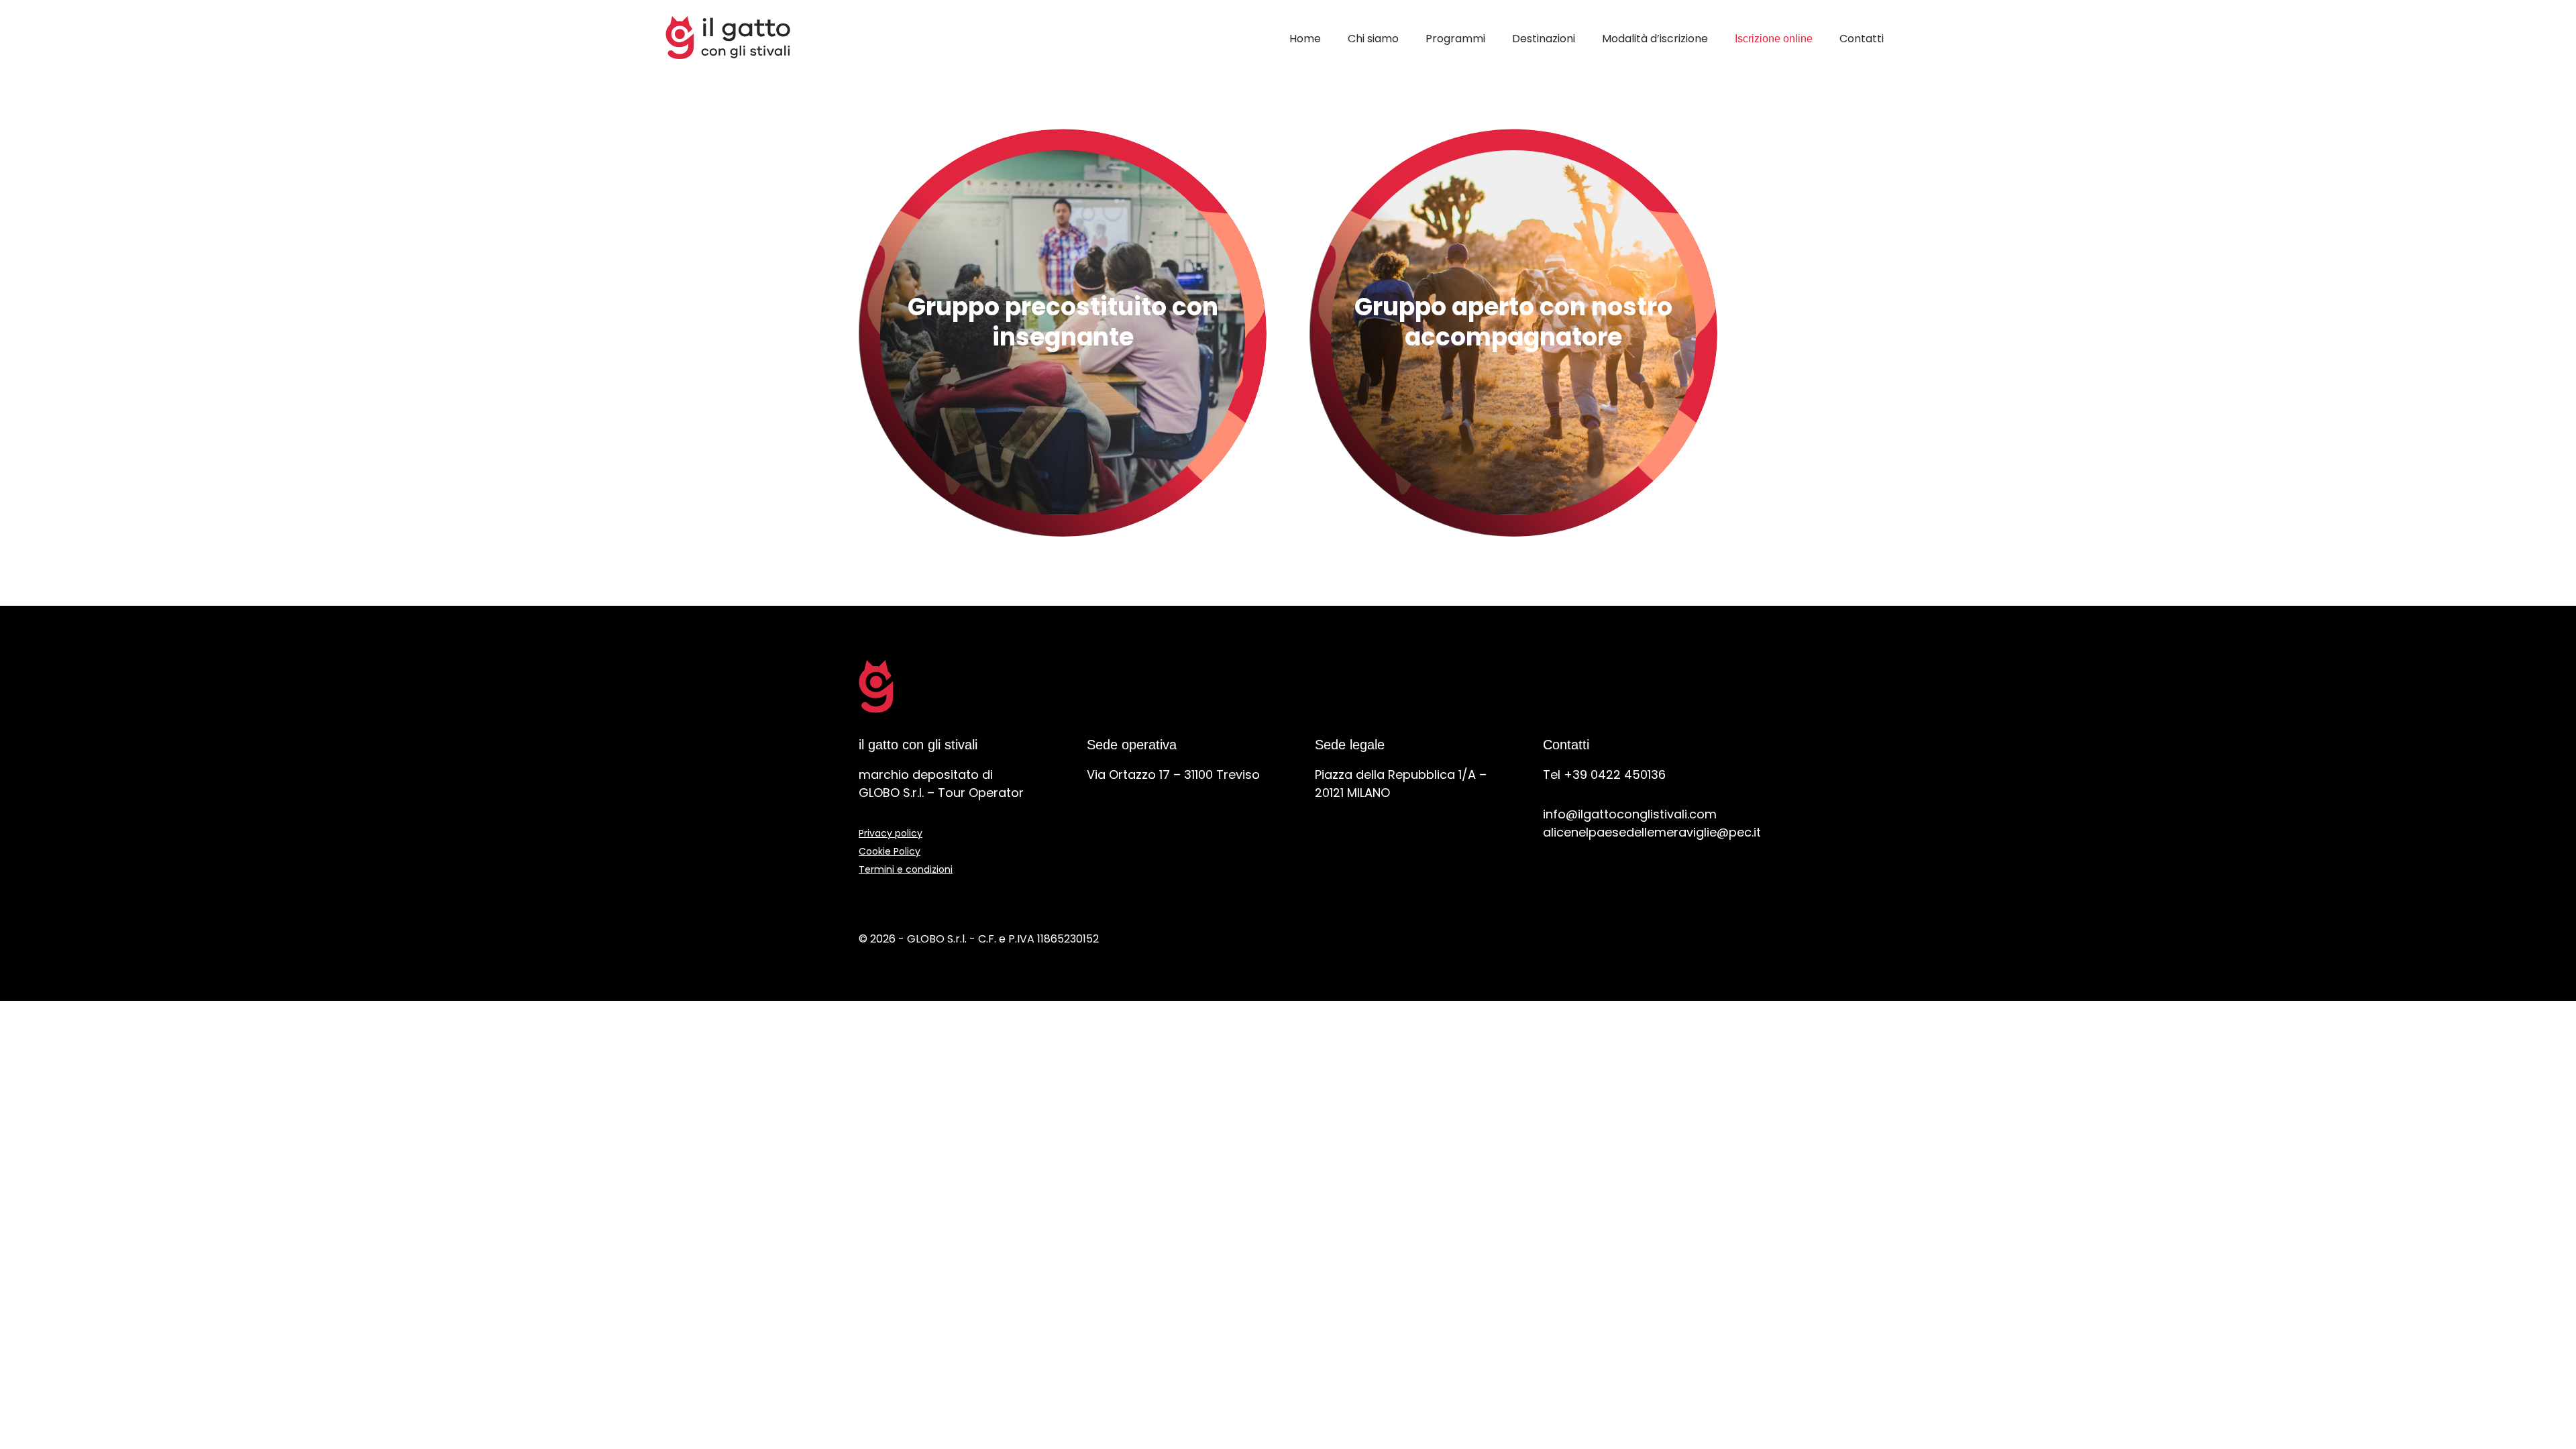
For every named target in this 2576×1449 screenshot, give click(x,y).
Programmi (1455, 39)
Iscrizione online (1774, 39)
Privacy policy (891, 833)
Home (1305, 39)
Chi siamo (1373, 39)
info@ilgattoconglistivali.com (1630, 814)
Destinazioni (1544, 39)
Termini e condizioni (906, 869)
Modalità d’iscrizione (1655, 39)
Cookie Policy (890, 851)
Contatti (1862, 39)
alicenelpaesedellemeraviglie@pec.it (1652, 832)
